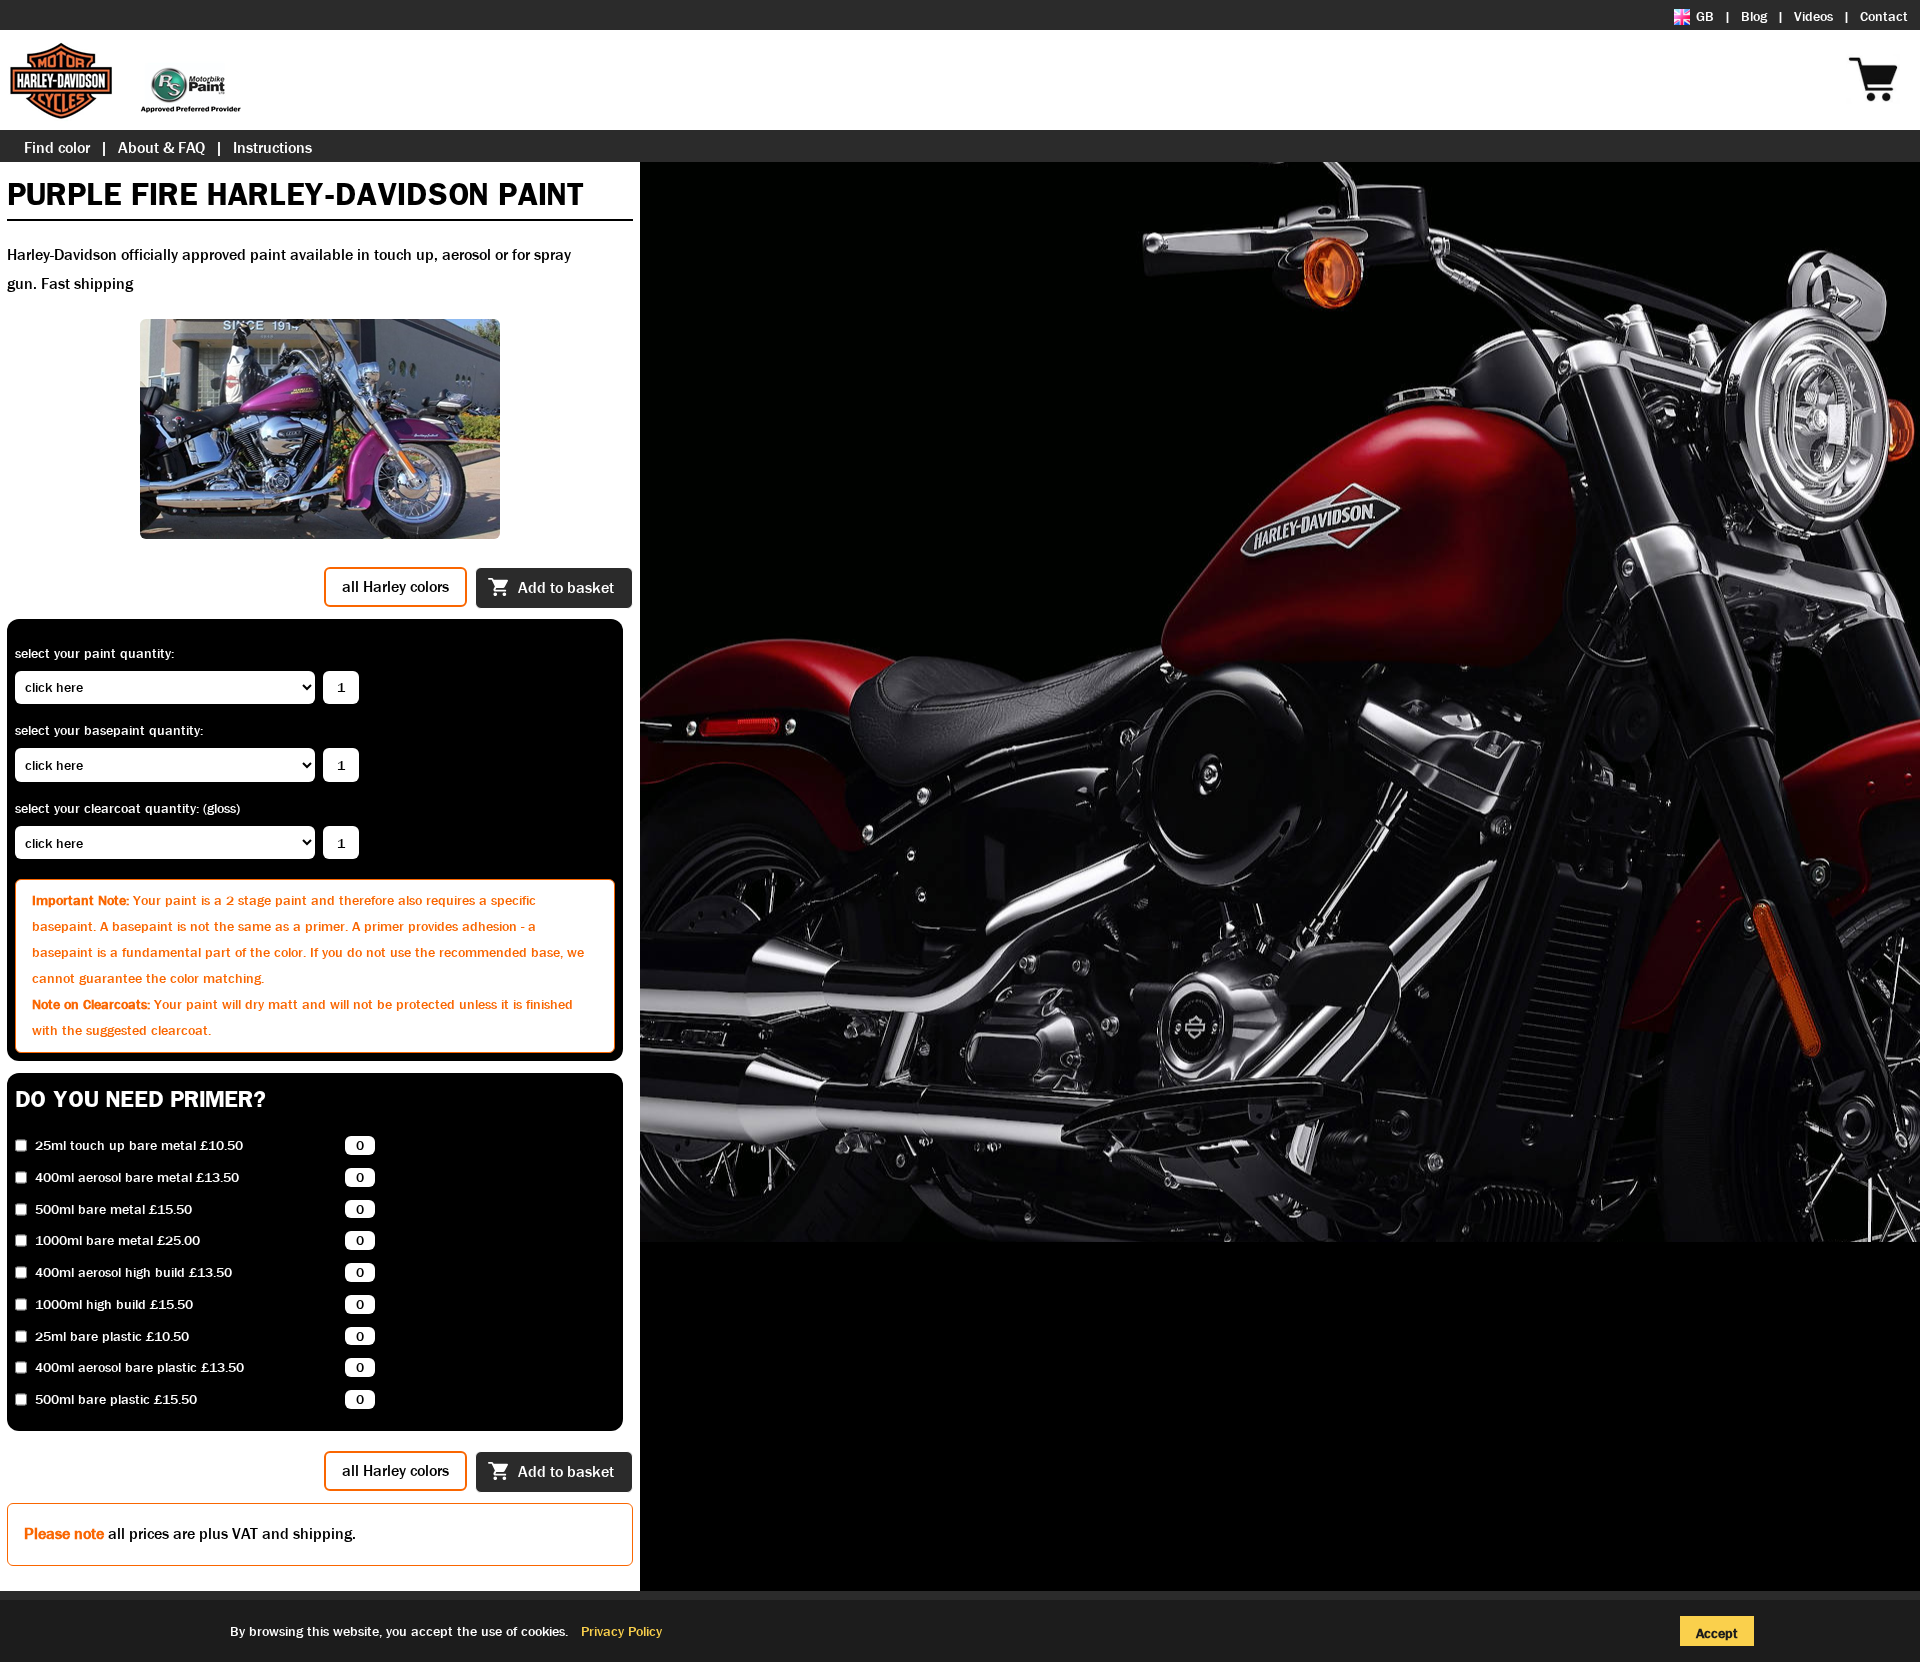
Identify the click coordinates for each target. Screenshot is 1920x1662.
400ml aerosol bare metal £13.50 (137, 1177)
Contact (1884, 16)
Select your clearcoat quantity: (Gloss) (127, 808)
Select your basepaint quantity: (109, 730)
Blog (1754, 16)
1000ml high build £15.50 (114, 1304)
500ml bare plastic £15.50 (116, 1399)
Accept (1717, 1633)
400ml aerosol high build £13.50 (133, 1272)
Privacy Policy (621, 1631)
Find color (57, 147)
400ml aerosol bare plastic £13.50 (139, 1367)
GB (1705, 16)
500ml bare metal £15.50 (113, 1209)
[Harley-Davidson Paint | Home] (125, 80)
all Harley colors (395, 586)
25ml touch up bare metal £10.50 (139, 1145)
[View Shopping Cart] (1910, 52)
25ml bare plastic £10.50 (112, 1336)
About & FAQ (161, 147)
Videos (1813, 16)
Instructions (272, 147)
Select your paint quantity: (94, 653)
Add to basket (566, 587)
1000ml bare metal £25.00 (117, 1240)
